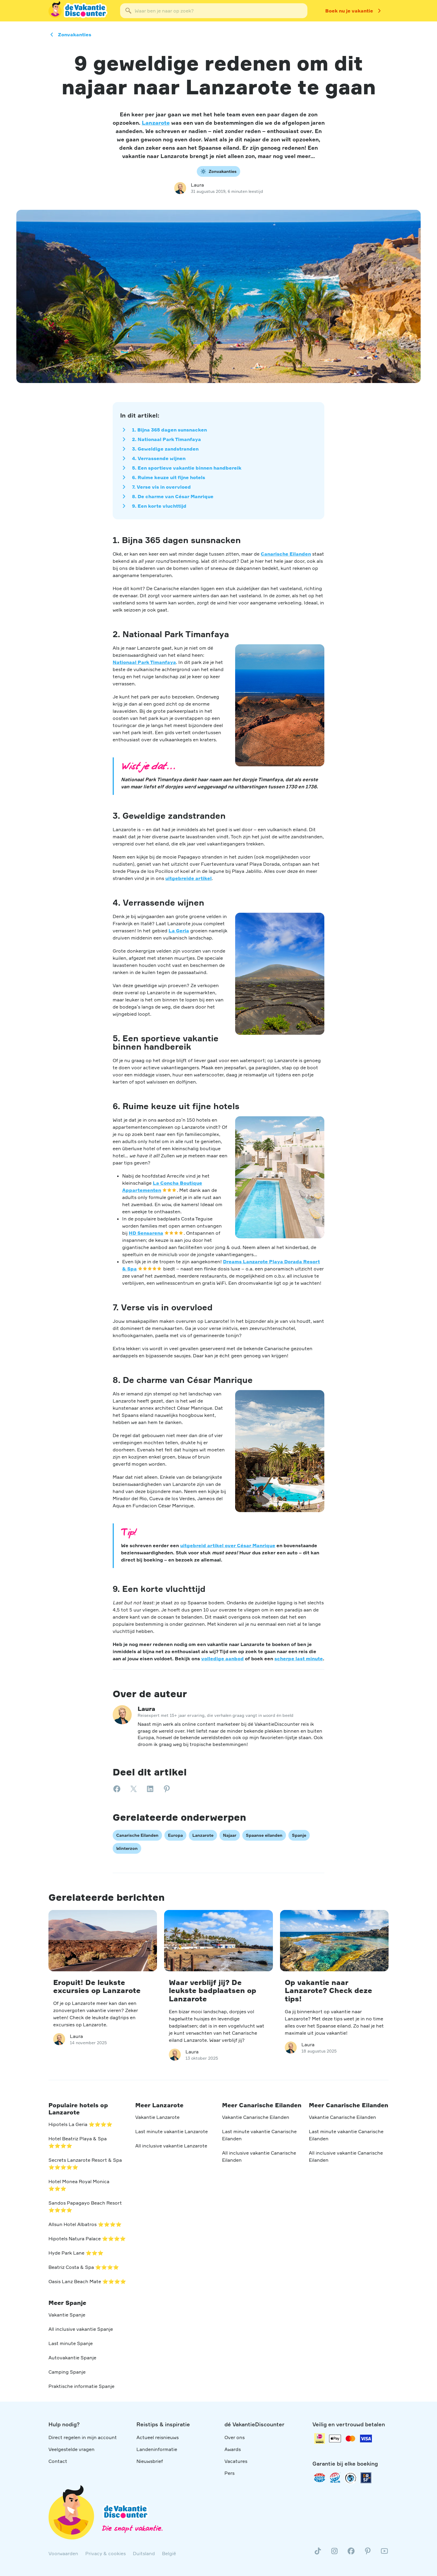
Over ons (235, 2437)
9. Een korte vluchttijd (159, 506)
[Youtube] (384, 2553)
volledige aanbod (223, 1659)
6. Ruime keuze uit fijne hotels (169, 477)
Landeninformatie (157, 2449)
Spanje (299, 1835)
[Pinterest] (368, 2553)
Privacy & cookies (106, 2553)
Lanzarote (156, 123)
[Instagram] (334, 2553)
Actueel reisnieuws (158, 2437)
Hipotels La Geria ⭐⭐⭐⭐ (80, 2124)
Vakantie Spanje (67, 2315)
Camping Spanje (67, 2372)
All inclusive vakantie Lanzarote (171, 2146)
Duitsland (144, 2553)
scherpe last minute (299, 1659)
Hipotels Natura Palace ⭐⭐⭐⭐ (87, 2239)
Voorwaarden (63, 2553)
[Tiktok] (318, 2553)
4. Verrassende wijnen (159, 458)
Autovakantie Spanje (72, 2358)
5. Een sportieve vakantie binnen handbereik (187, 468)
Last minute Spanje (71, 2343)
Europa (175, 1835)
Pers (229, 2473)
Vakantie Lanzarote (157, 2117)
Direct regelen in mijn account (83, 2437)
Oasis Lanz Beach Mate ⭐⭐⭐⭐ (87, 2281)
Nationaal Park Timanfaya (144, 662)
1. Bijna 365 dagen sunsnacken (169, 430)
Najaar (230, 1835)
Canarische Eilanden (286, 554)
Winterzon (127, 1848)
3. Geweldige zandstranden (165, 449)
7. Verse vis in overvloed (161, 487)
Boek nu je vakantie (349, 11)
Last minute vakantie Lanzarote (172, 2131)
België (169, 2553)
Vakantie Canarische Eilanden (256, 2117)
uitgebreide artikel (188, 878)
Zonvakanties (75, 35)
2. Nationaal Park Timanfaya (166, 439)
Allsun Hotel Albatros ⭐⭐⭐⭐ (85, 2224)
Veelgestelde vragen (71, 2449)
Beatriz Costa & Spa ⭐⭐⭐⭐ (84, 2267)
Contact (58, 2461)
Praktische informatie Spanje (81, 2386)
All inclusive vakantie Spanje (81, 2329)
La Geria (179, 931)
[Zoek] (128, 11)
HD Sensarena (146, 1233)
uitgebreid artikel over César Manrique (228, 1545)
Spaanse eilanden (264, 1835)
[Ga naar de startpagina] (78, 11)
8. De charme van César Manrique (173, 496)
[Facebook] (351, 2553)
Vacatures (236, 2461)
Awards (233, 2449)
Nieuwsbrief (150, 2461)
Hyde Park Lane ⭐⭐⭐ (76, 2253)
